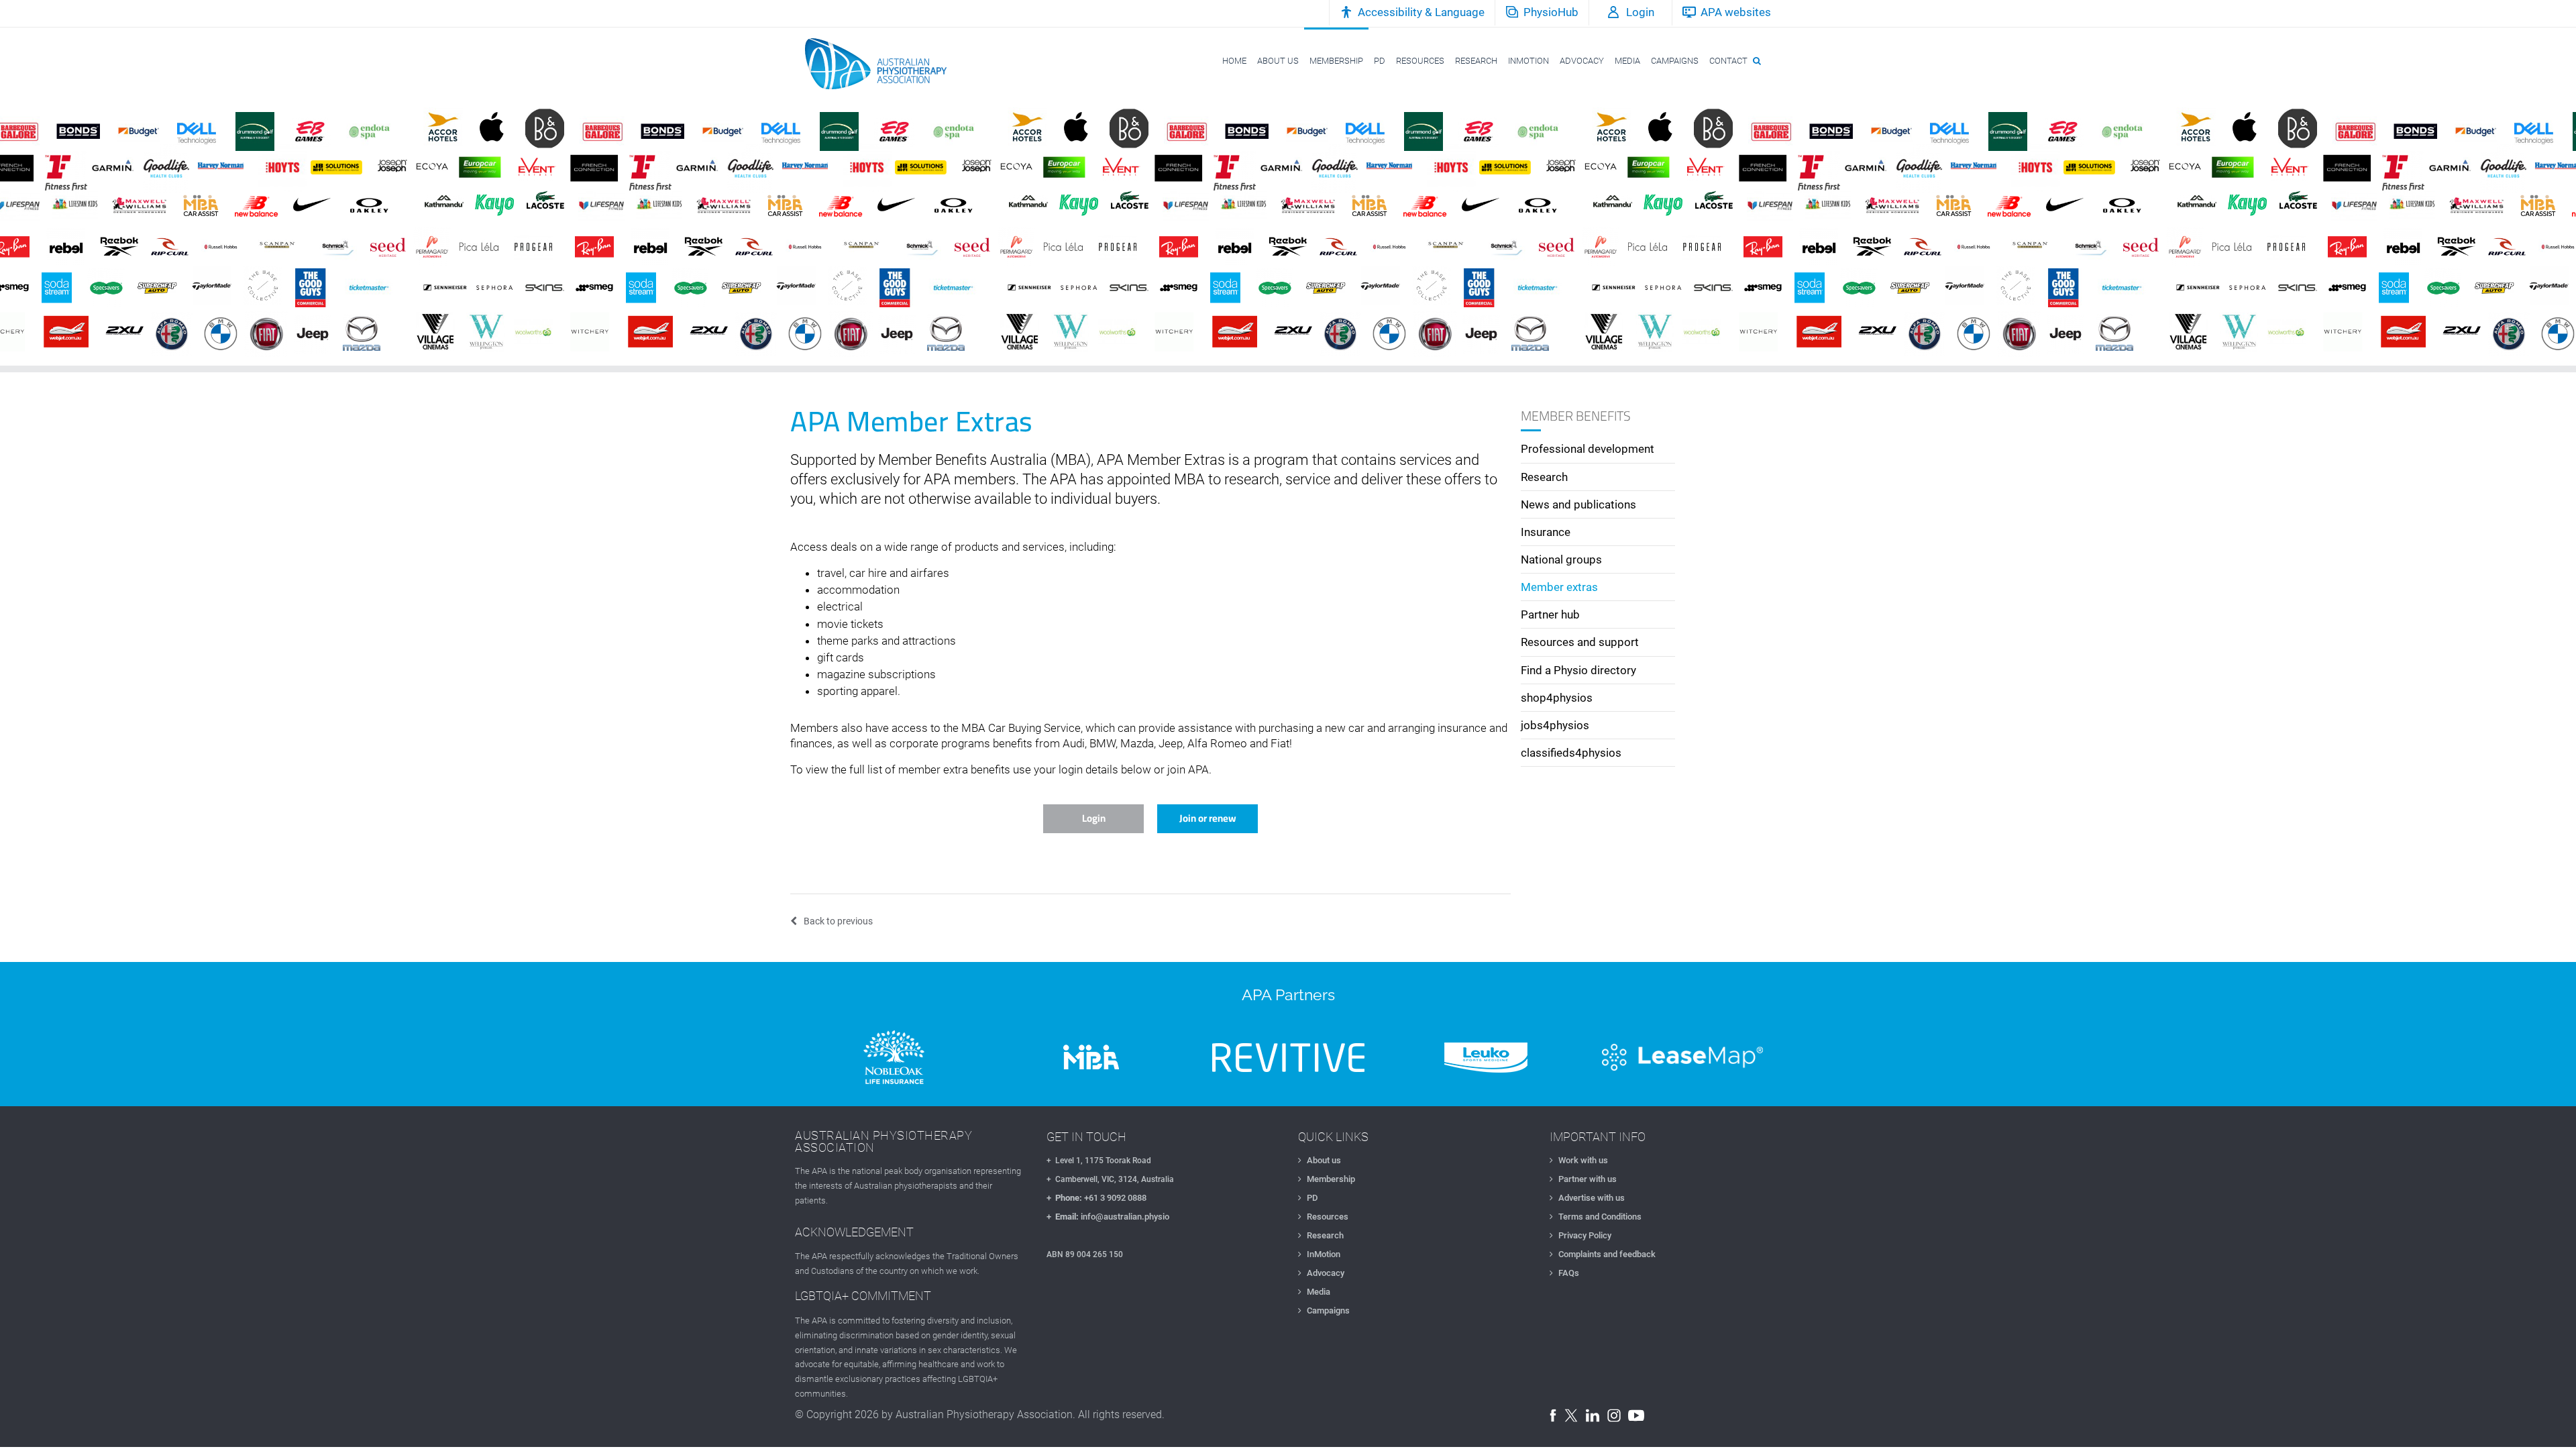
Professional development (1588, 449)
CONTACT (1728, 61)
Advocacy (1326, 1273)
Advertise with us (1592, 1198)
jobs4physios (1555, 725)
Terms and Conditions (1600, 1217)
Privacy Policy (1585, 1235)
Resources (1328, 1217)
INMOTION (1528, 61)
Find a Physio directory (1578, 670)
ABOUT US (1278, 61)
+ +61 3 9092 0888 (1096, 1198)
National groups (1561, 559)
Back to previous (838, 921)
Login (1640, 12)
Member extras (1559, 587)
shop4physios (1557, 698)
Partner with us (1588, 1179)
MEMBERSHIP (1336, 61)
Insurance (1546, 532)
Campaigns (1328, 1310)
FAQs (1569, 1273)
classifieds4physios (1571, 753)
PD (1380, 61)
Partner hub (1550, 614)
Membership (1331, 1179)
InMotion (1324, 1254)
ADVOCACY (1582, 61)
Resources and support (1580, 642)
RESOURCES (1420, 61)
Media (1319, 1292)
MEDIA (1627, 61)
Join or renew (1208, 818)
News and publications (1578, 504)
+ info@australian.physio (1108, 1217)
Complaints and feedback (1607, 1254)
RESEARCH (1476, 61)
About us (1324, 1160)
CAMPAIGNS (1675, 61)
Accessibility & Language (1421, 12)
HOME (1234, 61)
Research (1544, 477)
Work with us (1583, 1160)
